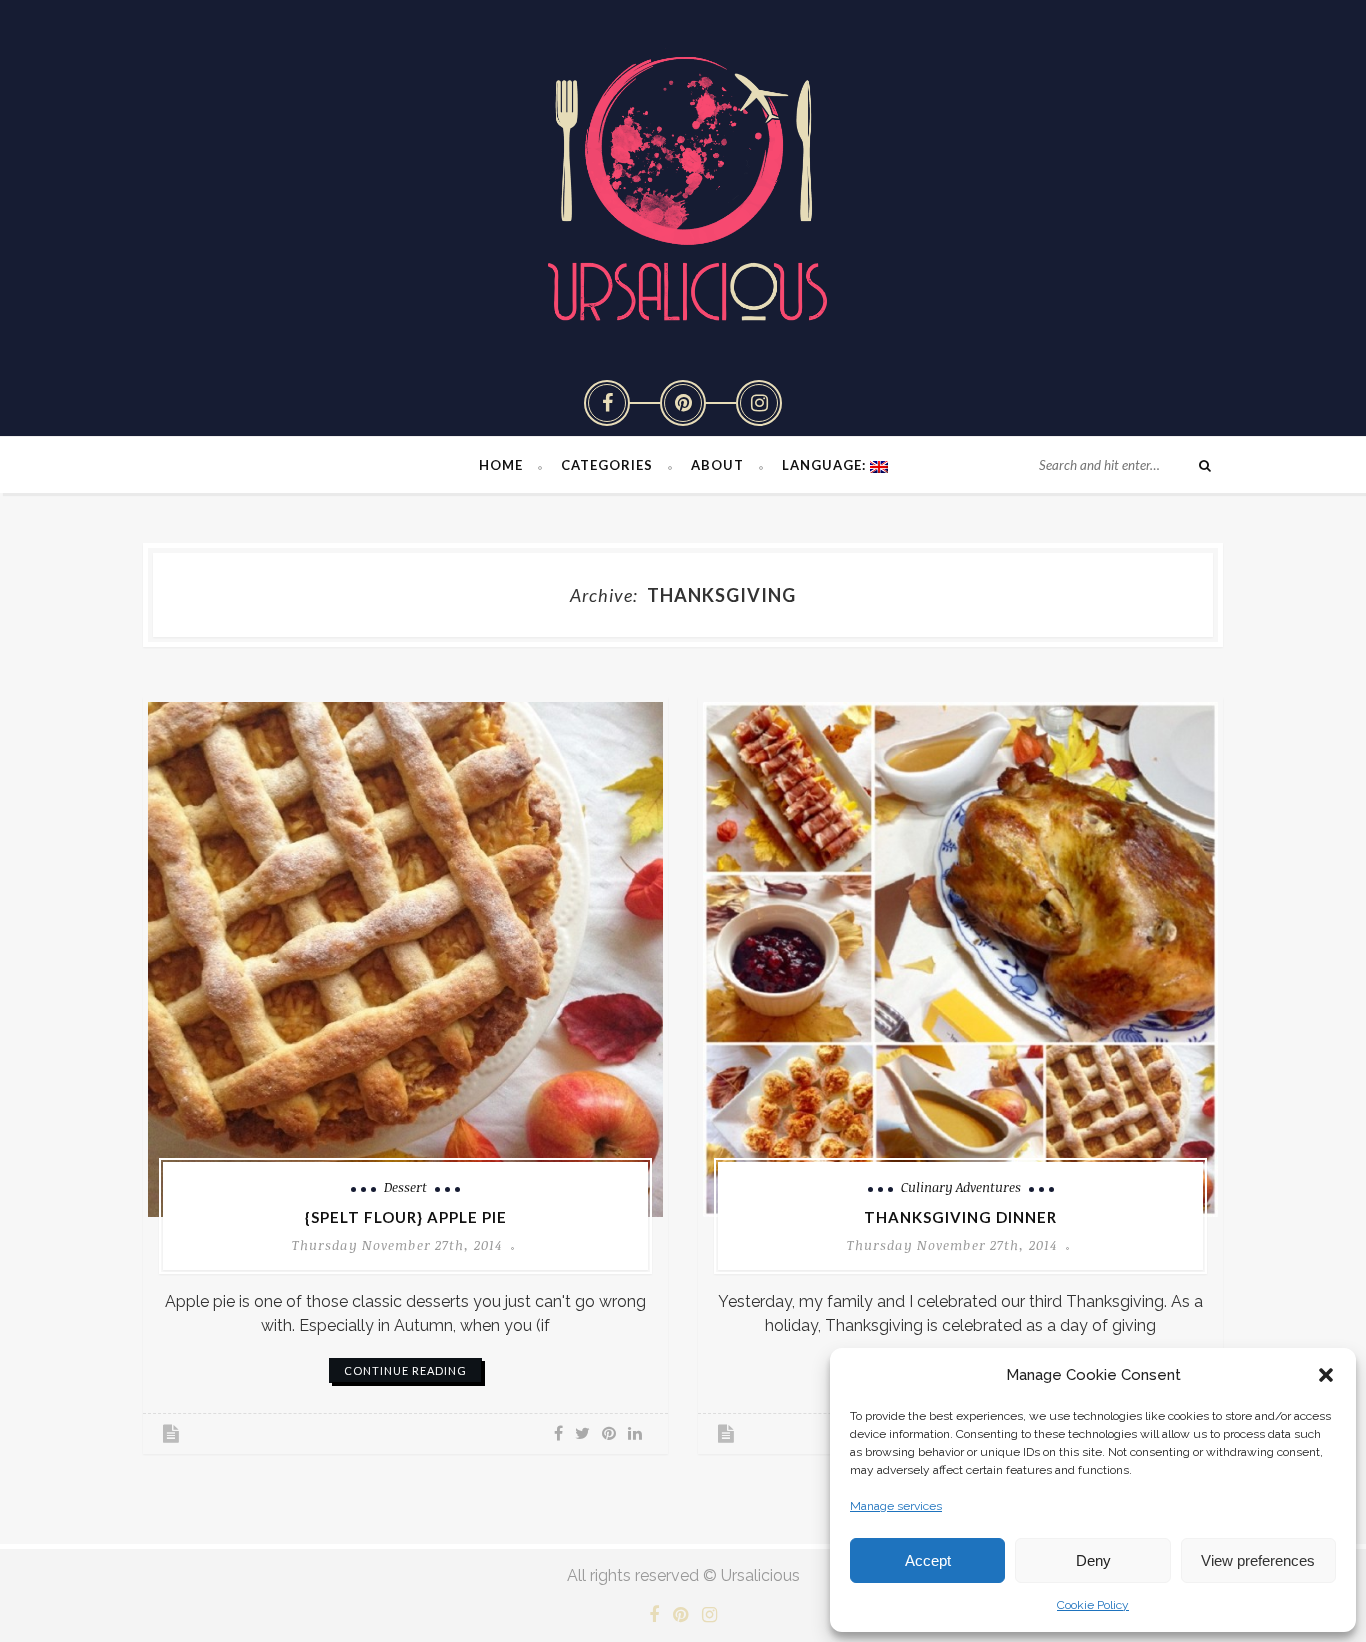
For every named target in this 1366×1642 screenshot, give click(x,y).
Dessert (405, 1187)
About (717, 465)
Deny (1093, 1560)
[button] (1326, 1375)
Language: (826, 465)
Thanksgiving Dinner (960, 1217)
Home (501, 465)
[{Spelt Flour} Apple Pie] (405, 959)
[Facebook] (607, 403)
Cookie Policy (1093, 1605)
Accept (928, 1560)
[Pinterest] (683, 403)
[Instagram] (759, 403)
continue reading (405, 1370)
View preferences (1258, 1560)
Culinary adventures (961, 1187)
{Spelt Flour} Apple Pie (406, 1217)
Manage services (896, 1506)
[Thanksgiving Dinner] (960, 959)
